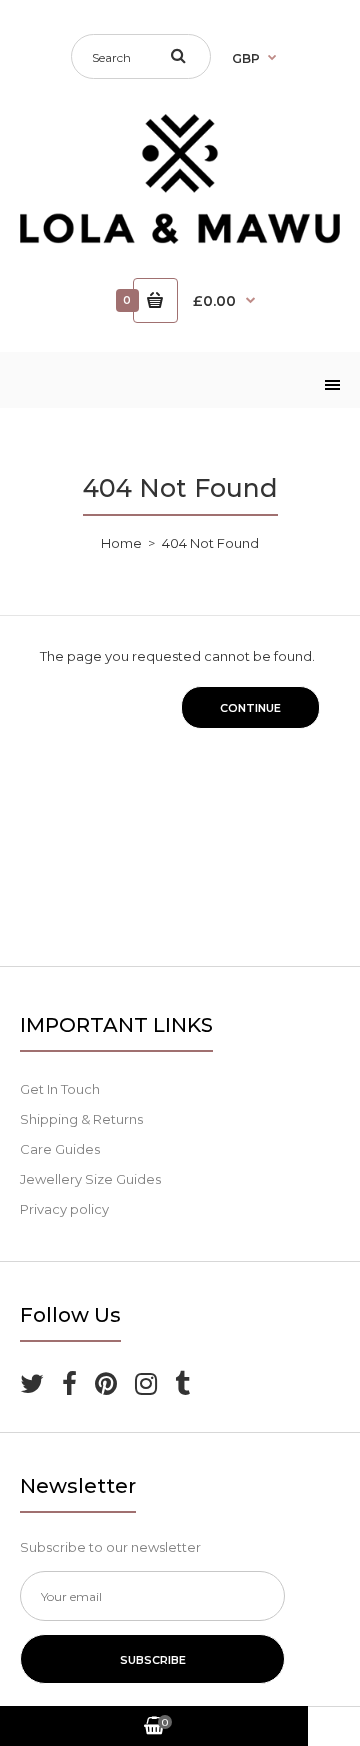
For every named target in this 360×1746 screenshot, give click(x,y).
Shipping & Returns (81, 1119)
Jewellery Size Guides (90, 1179)
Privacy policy (64, 1209)
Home (121, 543)
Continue (250, 708)
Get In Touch (60, 1089)
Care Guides (60, 1149)
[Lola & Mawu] (180, 239)
